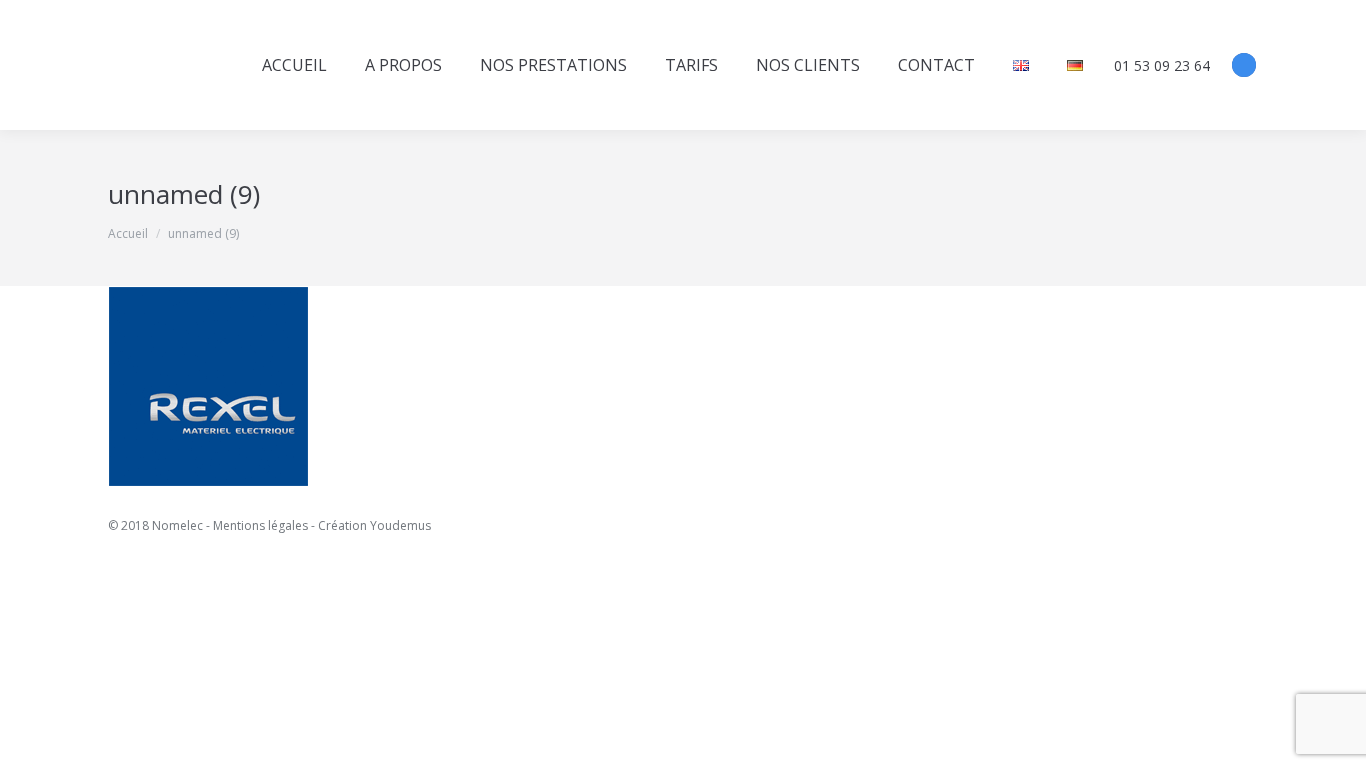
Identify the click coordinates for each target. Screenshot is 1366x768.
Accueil (128, 233)
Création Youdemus (374, 525)
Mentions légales (260, 525)
